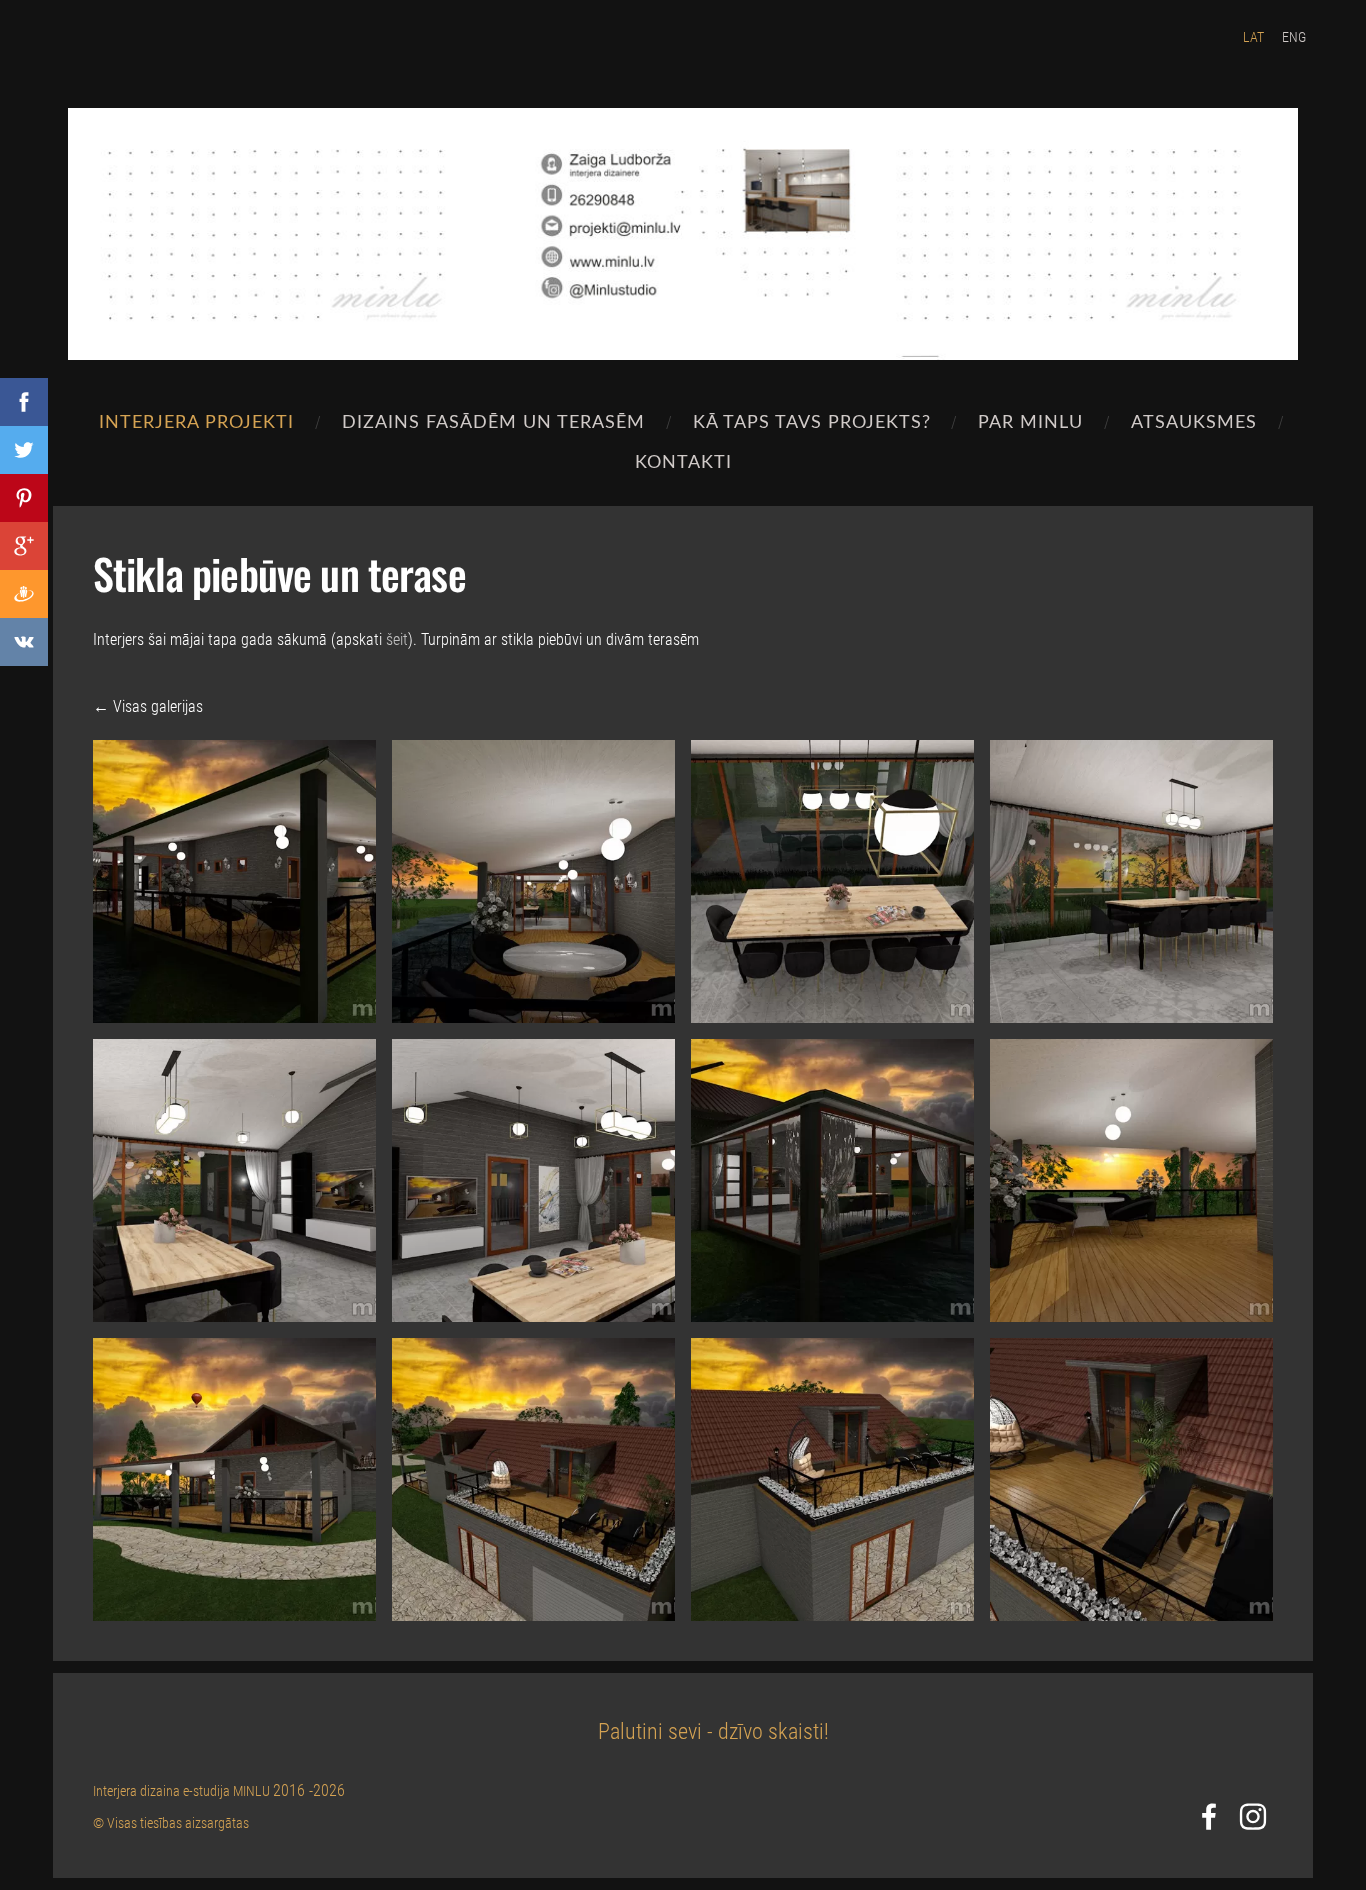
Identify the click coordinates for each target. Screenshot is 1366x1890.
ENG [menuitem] (1294, 37)
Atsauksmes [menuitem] (1194, 420)
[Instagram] (1253, 1816)
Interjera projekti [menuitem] (196, 420)
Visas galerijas (158, 706)
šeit (397, 639)
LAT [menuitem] (1253, 37)
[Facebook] (1209, 1816)
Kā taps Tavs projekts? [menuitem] (812, 420)
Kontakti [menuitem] (683, 460)
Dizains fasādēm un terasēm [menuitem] (493, 420)
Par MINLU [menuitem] (1030, 420)
